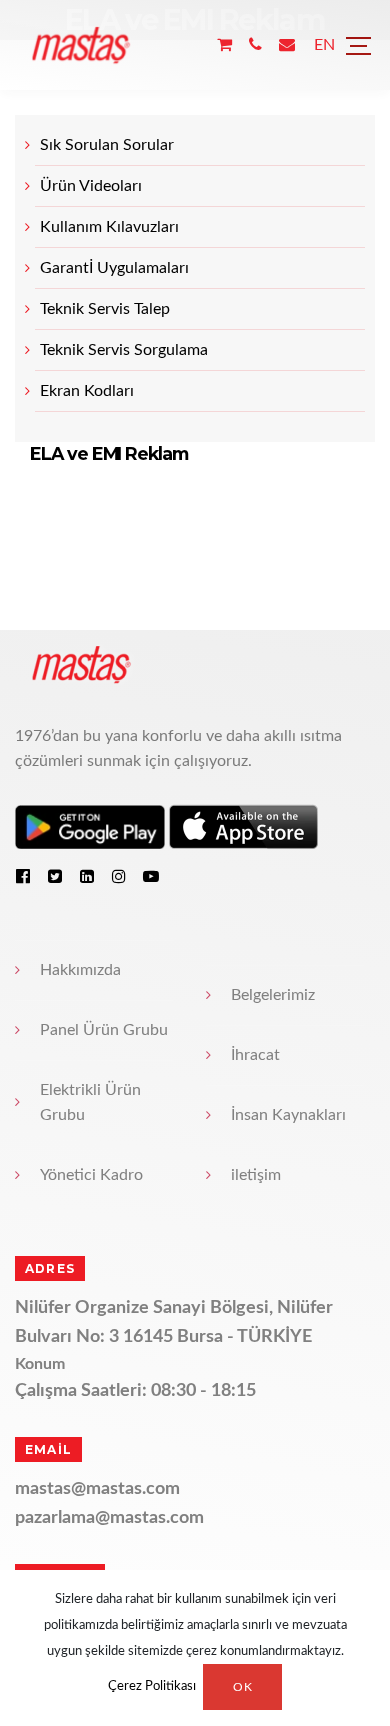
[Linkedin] (87, 876)
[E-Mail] (287, 45)
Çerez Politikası (152, 1687)
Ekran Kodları (87, 391)
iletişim (256, 1175)
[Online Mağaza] (224, 45)
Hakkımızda (80, 970)
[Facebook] (23, 876)
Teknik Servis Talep (105, 309)
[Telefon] (255, 45)
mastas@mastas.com (97, 1489)
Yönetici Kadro (91, 1175)
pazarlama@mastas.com (109, 1518)
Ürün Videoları (91, 186)
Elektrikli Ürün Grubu (90, 1102)
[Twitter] (55, 876)
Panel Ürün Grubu (104, 1030)
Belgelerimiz (273, 995)
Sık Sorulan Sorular (107, 145)
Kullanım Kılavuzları (109, 227)
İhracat (255, 1055)
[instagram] (119, 876)
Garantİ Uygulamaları (114, 268)
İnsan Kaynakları (288, 1115)
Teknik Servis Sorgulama (124, 350)
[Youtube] (151, 876)
